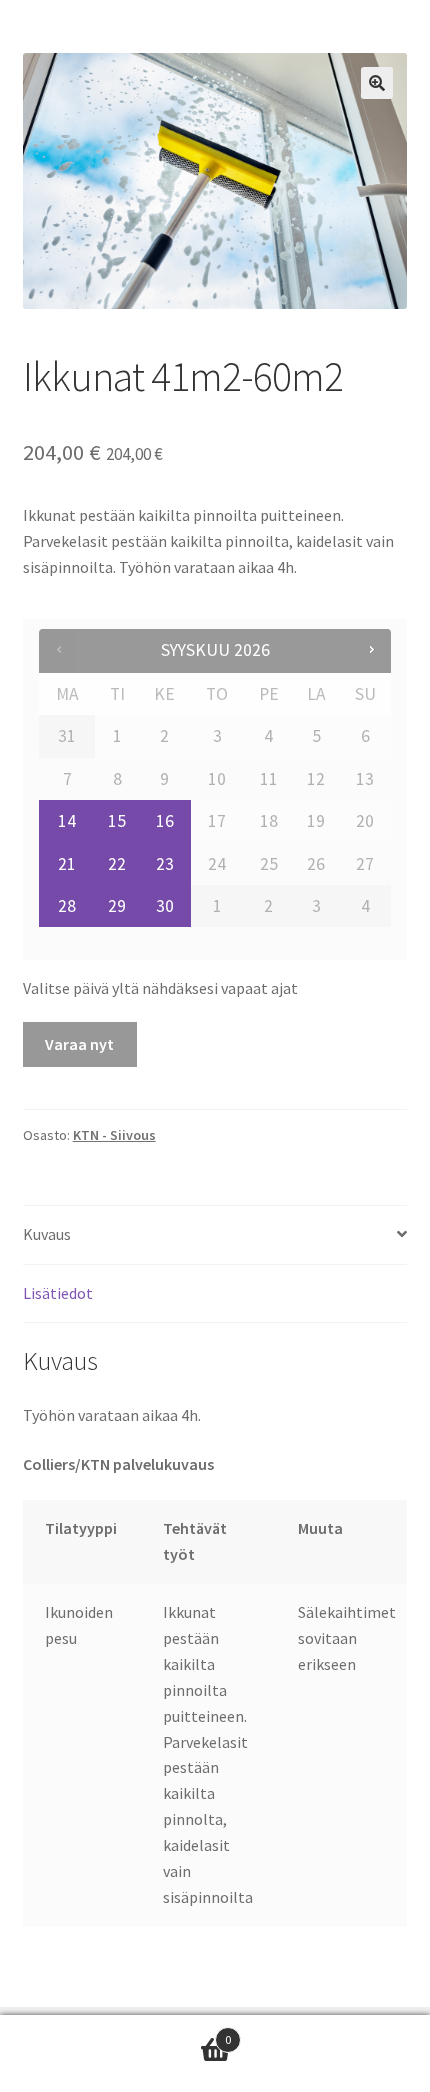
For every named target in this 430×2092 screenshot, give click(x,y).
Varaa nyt (79, 1044)
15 (117, 821)
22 (117, 864)
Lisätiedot (58, 1293)
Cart (115, 2032)
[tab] (215, 1235)
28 (67, 906)
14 (67, 821)
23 (165, 864)
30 (165, 906)
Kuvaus (47, 1234)
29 (117, 906)
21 (67, 864)
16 (165, 821)
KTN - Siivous (114, 1135)
